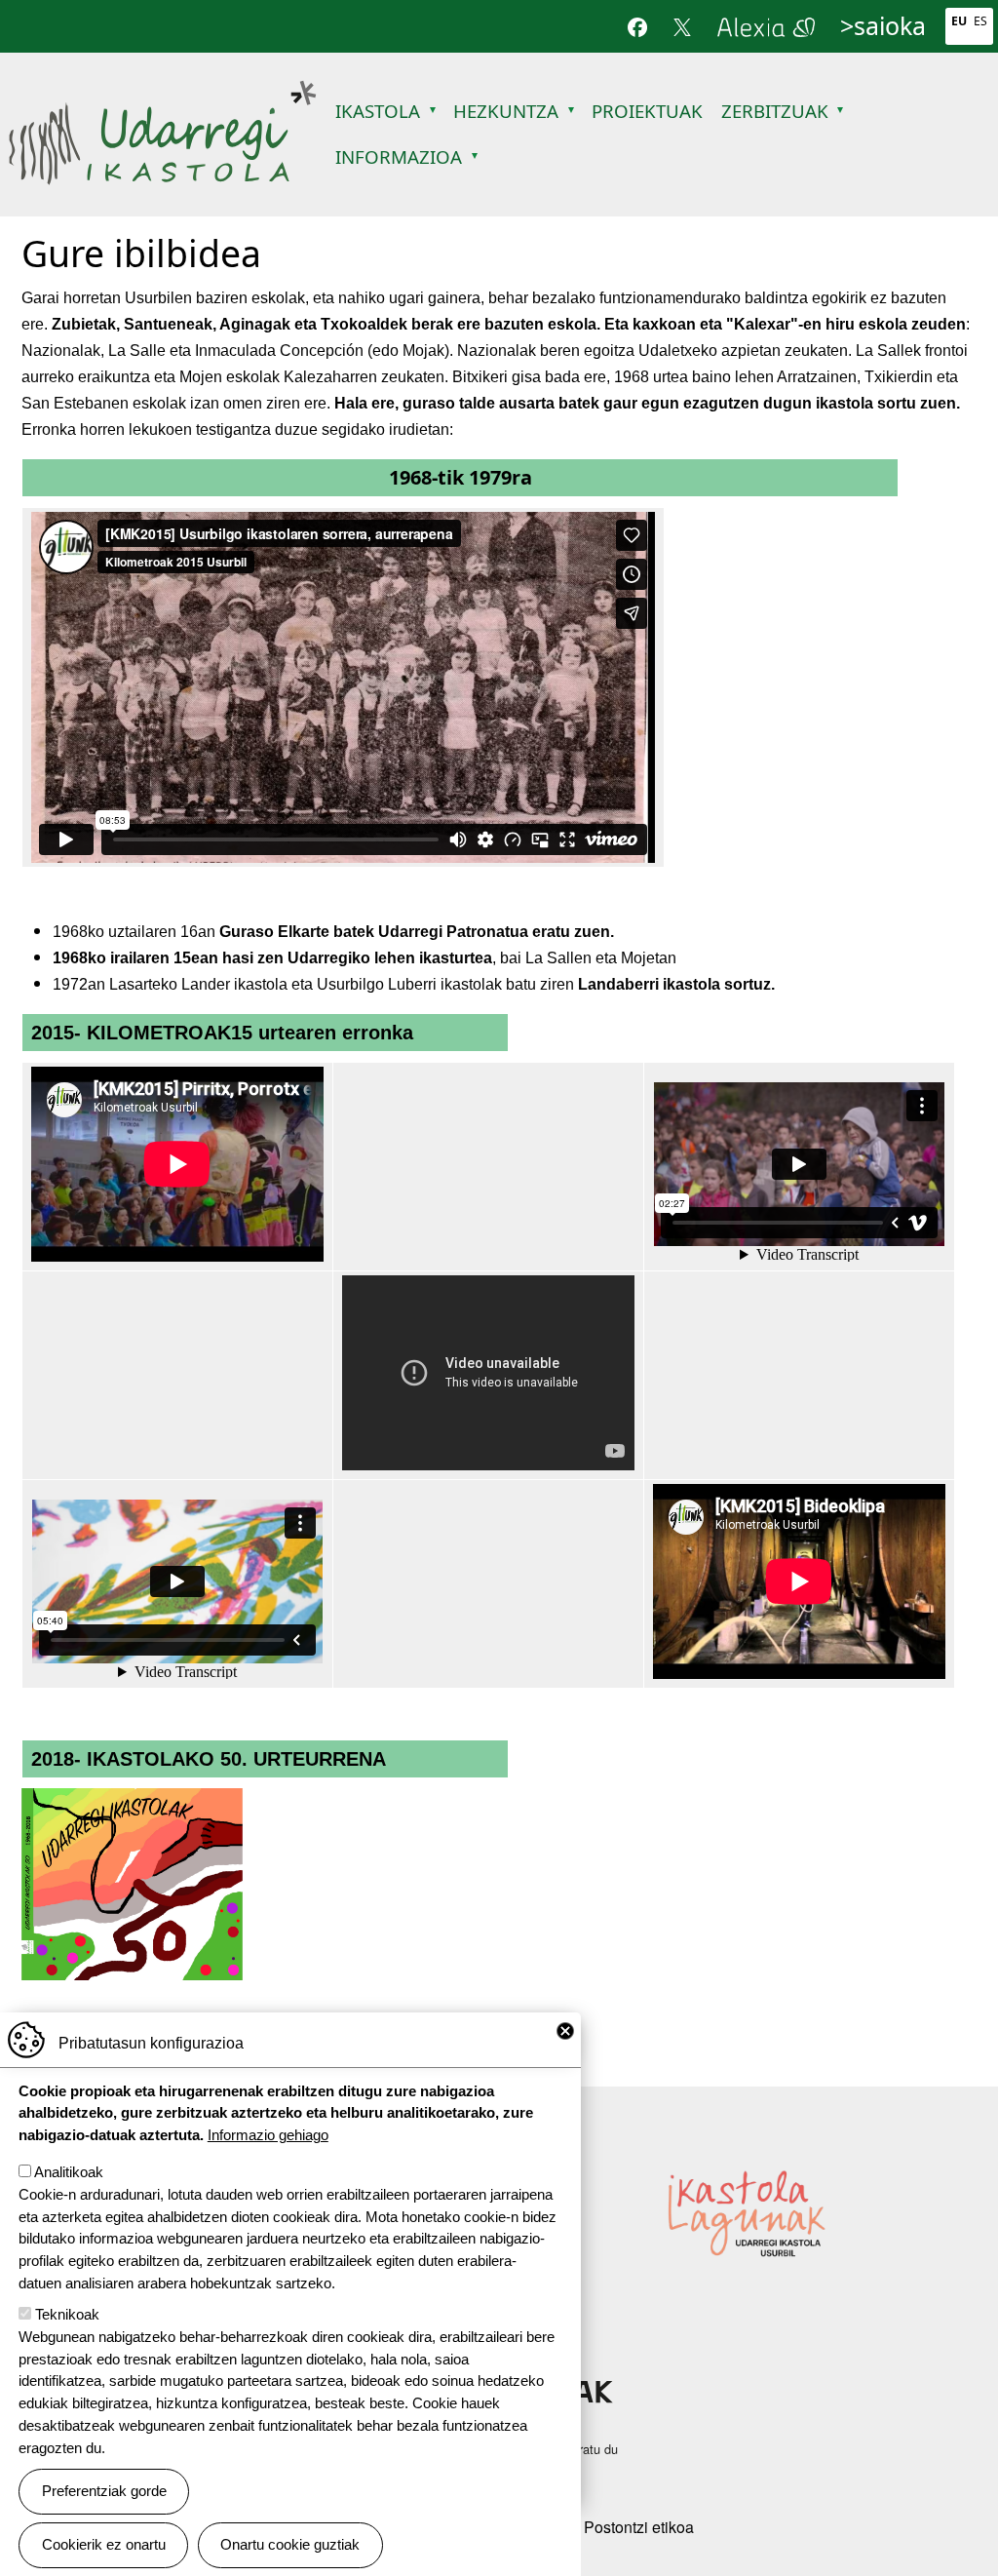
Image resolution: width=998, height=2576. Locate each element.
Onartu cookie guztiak (290, 2544)
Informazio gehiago (268, 2135)
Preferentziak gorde (104, 2491)
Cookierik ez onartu (104, 2544)
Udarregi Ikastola (162, 90)
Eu (959, 21)
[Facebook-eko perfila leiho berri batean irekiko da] (637, 26)
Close (565, 2031)
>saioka (883, 25)
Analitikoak (69, 2172)
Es (980, 21)
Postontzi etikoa (639, 2527)
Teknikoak (67, 2314)
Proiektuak (647, 111)
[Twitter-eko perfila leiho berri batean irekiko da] (682, 26)
